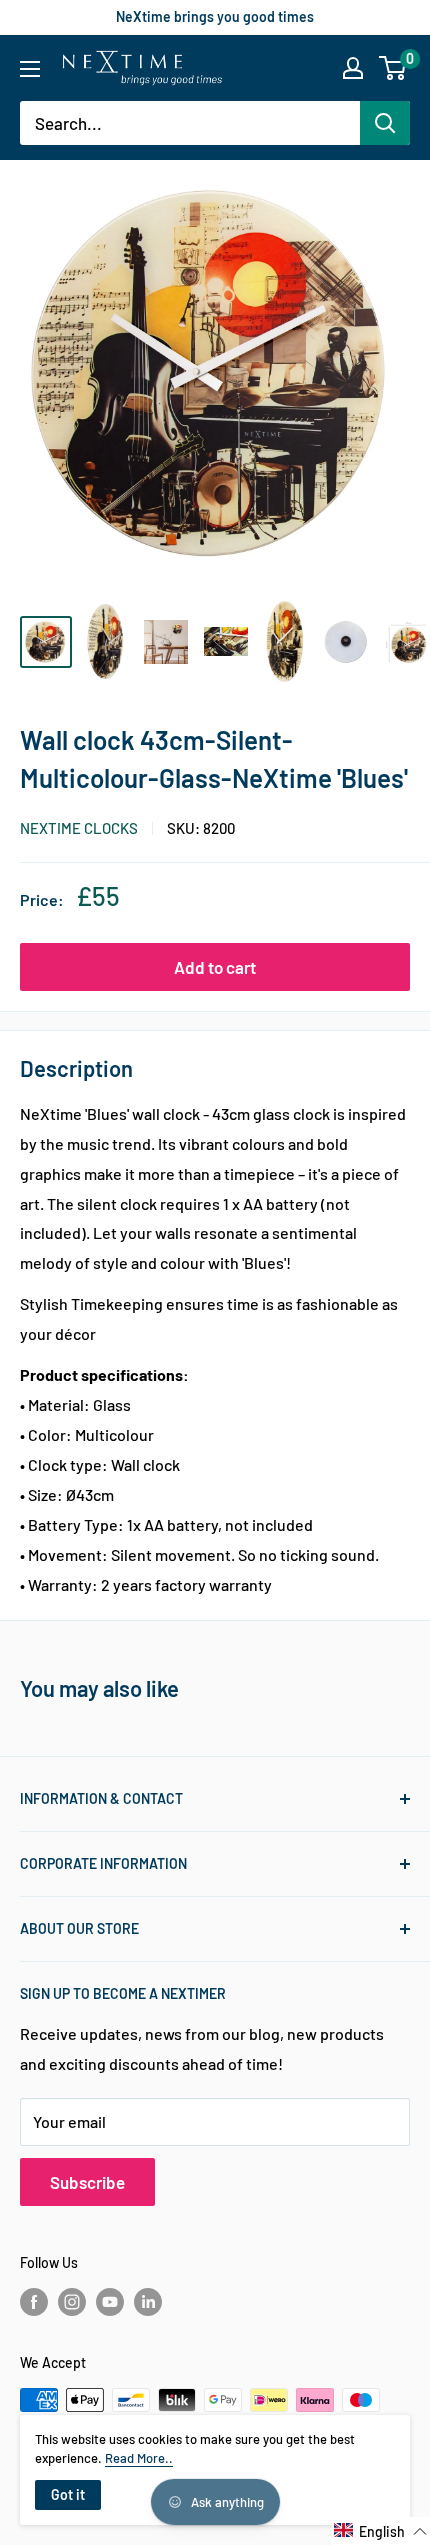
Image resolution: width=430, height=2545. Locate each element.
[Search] (385, 123)
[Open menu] (30, 69)
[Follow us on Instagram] (72, 2302)
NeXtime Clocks (79, 828)
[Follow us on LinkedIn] (148, 2302)
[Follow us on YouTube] (110, 2302)
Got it (68, 2494)
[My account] (353, 68)
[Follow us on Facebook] (34, 2302)
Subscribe (87, 2182)
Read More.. (139, 2458)
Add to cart (215, 967)
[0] (393, 68)
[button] (381, 2531)
